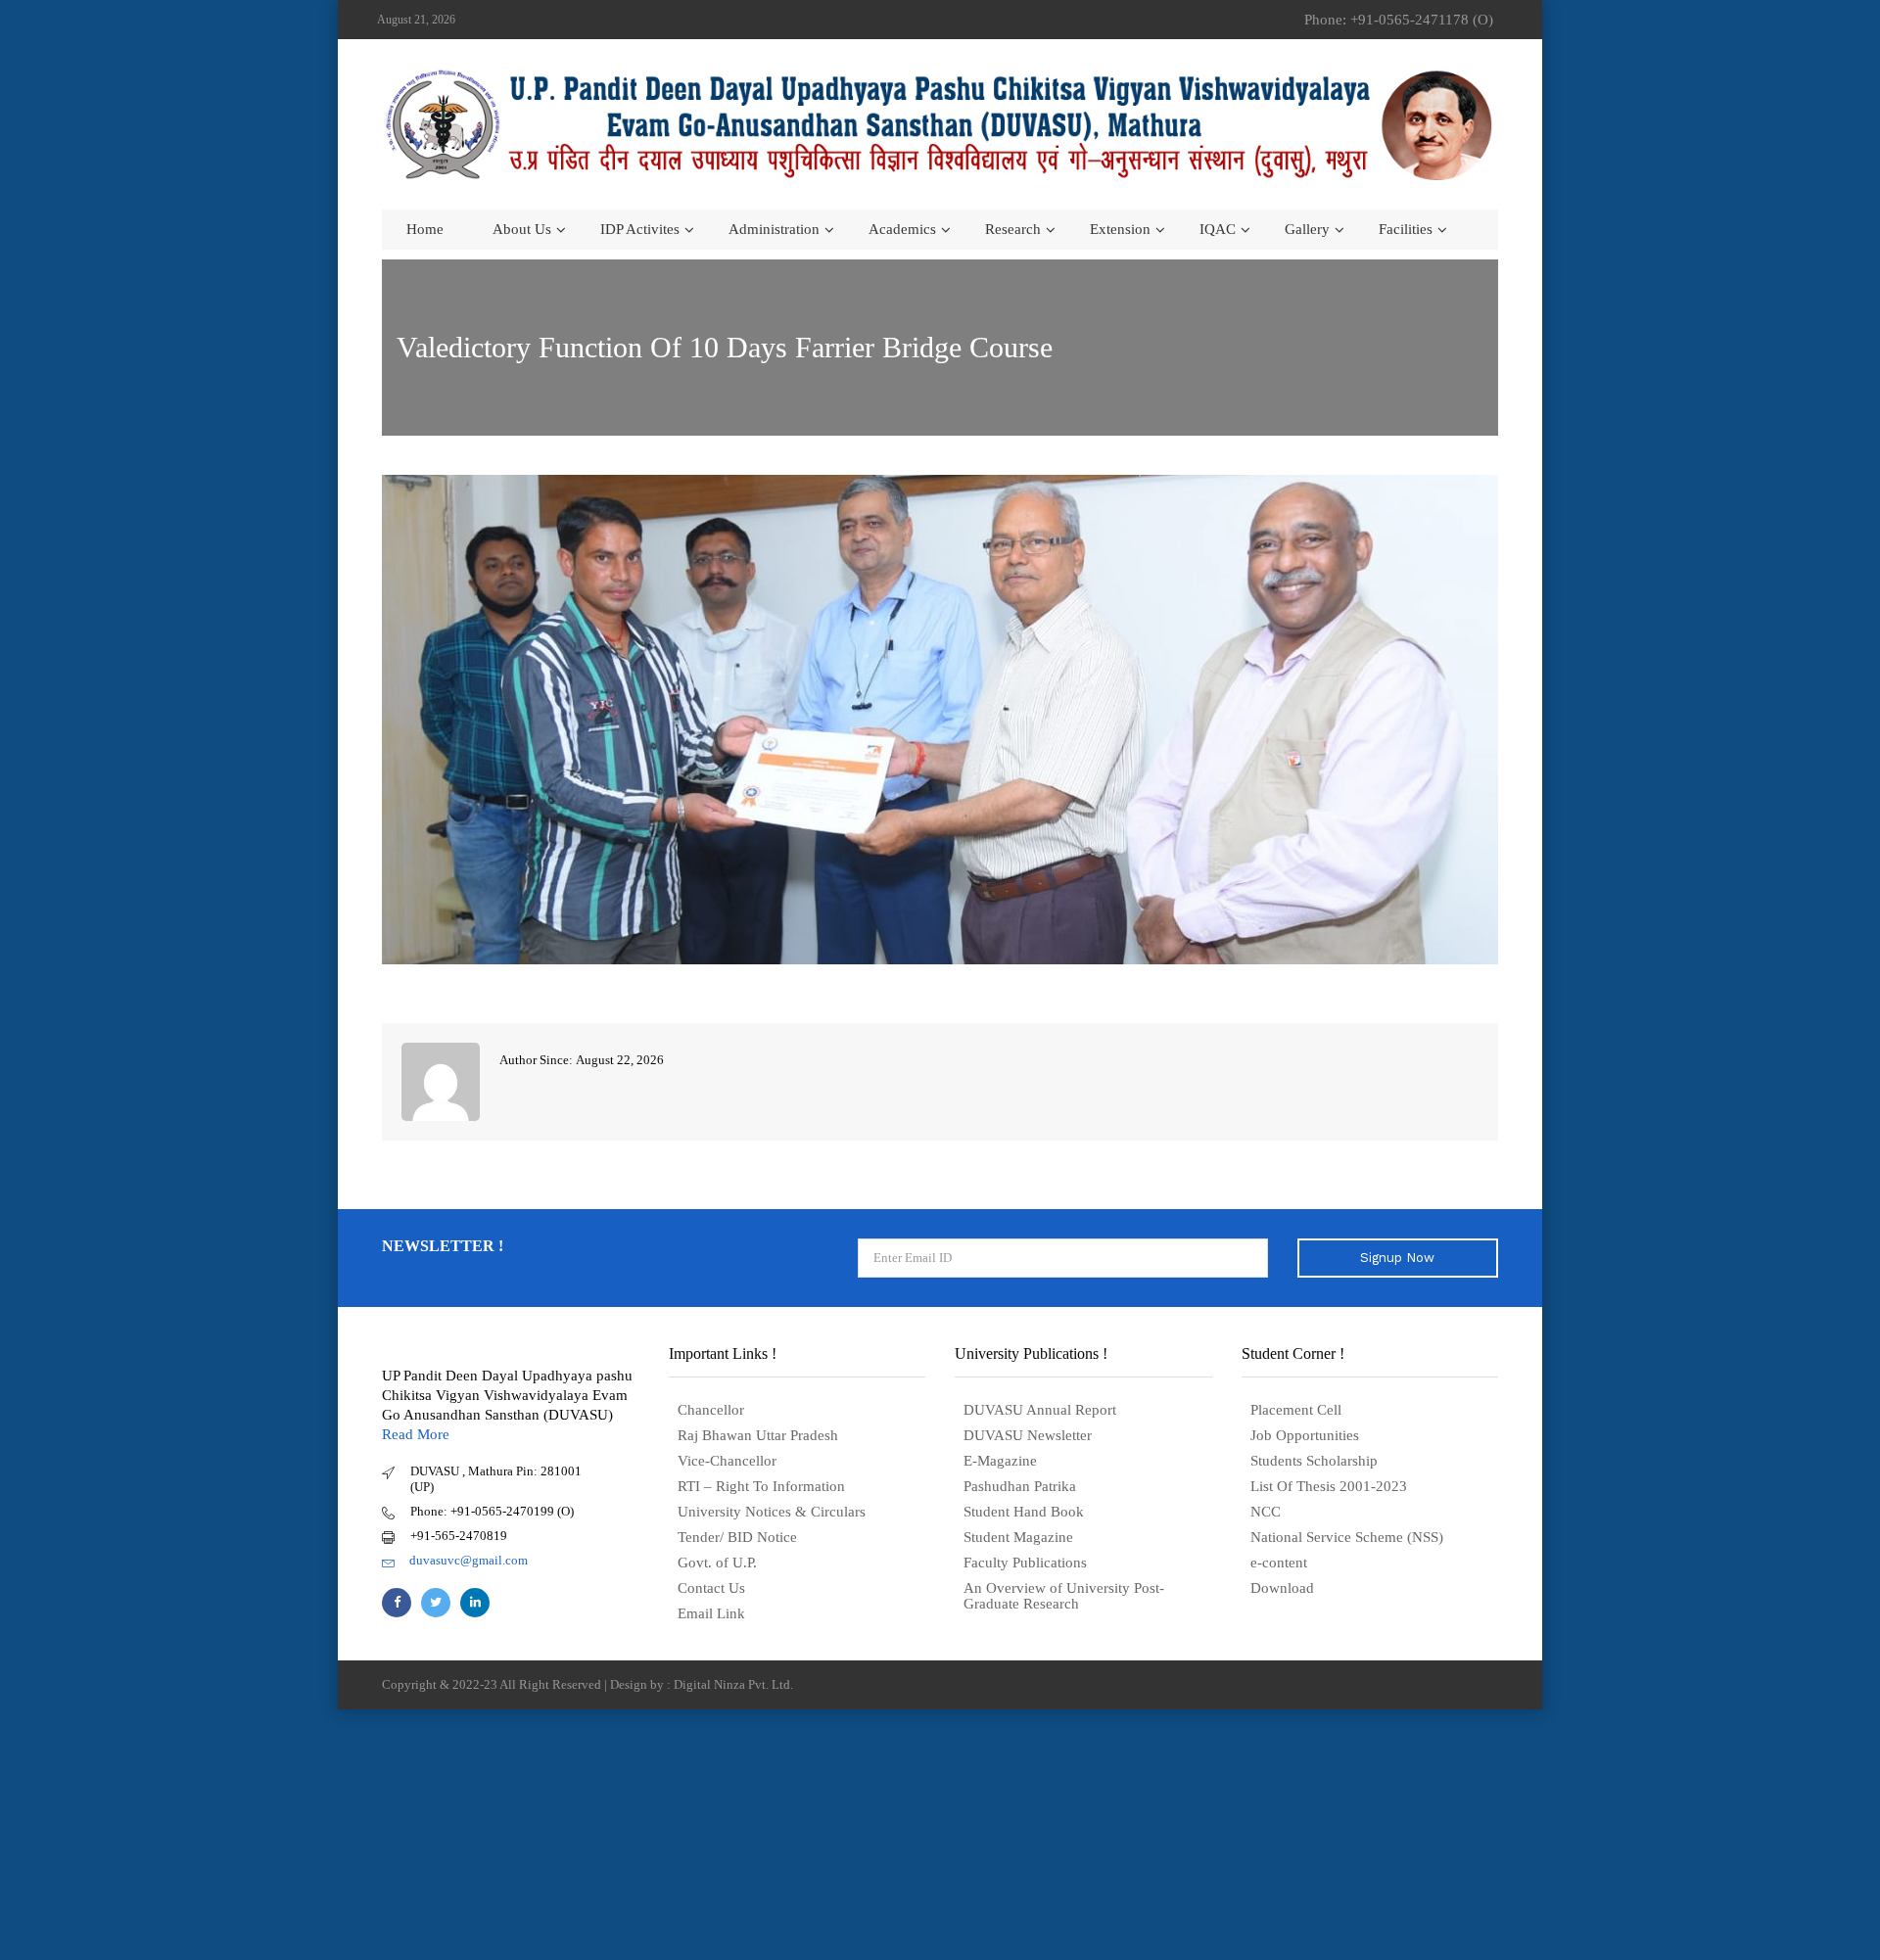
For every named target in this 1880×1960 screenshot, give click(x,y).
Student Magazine (1018, 1537)
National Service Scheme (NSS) (1347, 1537)
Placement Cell (1296, 1410)
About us (522, 229)
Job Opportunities (1305, 1435)
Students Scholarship (1314, 1461)
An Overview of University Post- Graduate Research (1064, 1596)
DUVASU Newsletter (1028, 1435)
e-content (1279, 1563)
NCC (1266, 1512)
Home (425, 229)
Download (1282, 1588)
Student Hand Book (1024, 1512)
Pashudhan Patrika (1020, 1486)
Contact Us (711, 1588)
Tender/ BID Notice (737, 1537)
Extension (1120, 229)
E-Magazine (1000, 1461)
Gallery (1307, 229)
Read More (416, 1434)
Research (1013, 229)
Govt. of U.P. (717, 1563)
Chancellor (711, 1410)
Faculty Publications (1025, 1563)
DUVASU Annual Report (1040, 1410)
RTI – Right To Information (761, 1486)
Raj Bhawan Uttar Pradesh (758, 1435)
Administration (774, 229)
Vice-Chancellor (727, 1461)
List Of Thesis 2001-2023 (1329, 1486)
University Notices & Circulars (772, 1512)
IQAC (1218, 229)
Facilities (1406, 229)
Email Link (711, 1613)
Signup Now (1397, 1258)
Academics (902, 229)
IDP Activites (640, 229)
